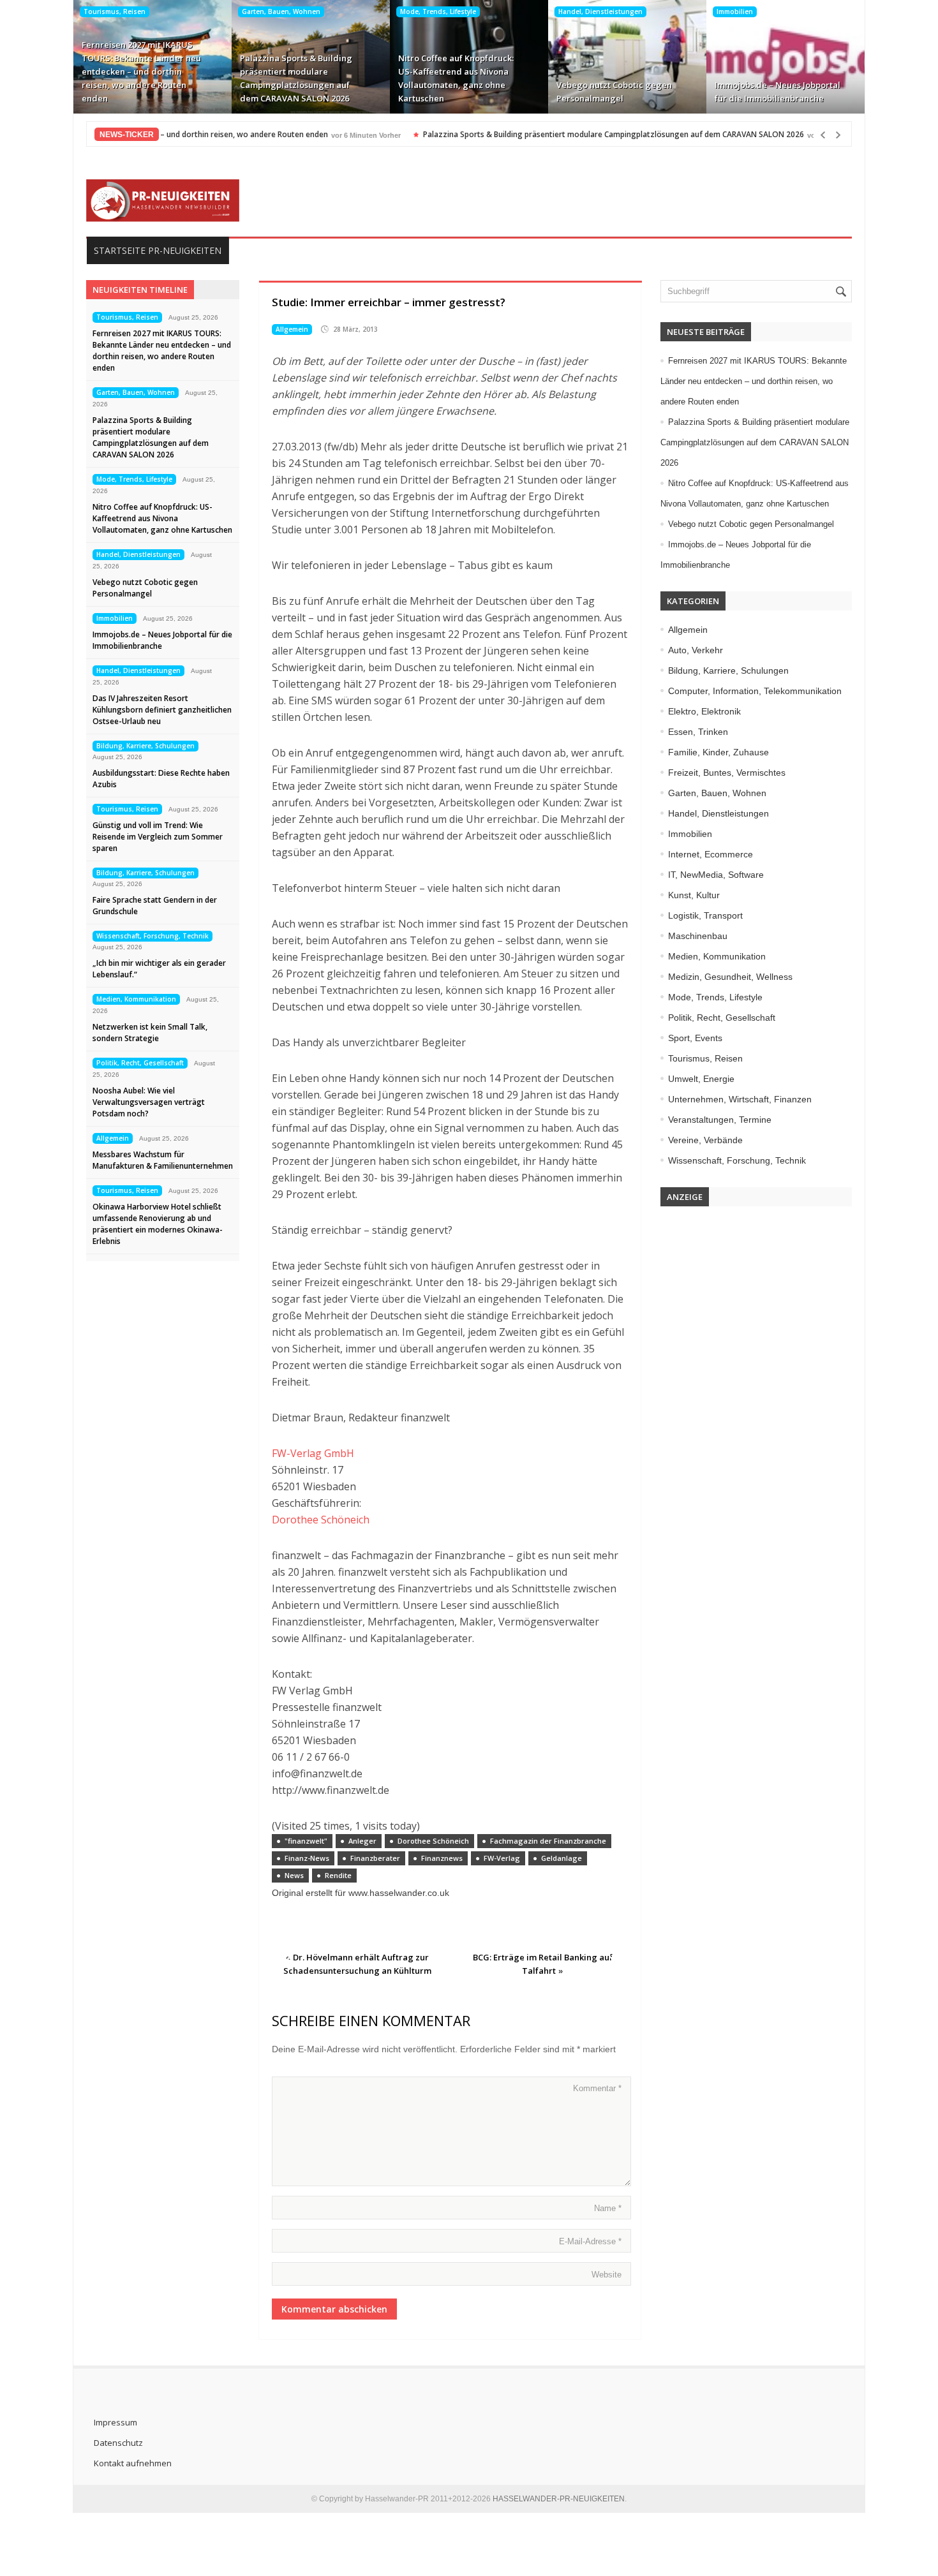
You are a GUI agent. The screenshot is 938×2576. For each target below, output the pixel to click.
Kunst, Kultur (694, 895)
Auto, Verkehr (696, 650)
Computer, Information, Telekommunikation (755, 691)
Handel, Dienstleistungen (600, 11)
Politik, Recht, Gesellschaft (140, 1063)
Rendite (338, 1875)
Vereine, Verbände (705, 1140)
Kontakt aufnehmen (133, 2463)
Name (608, 2208)
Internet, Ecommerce (711, 854)
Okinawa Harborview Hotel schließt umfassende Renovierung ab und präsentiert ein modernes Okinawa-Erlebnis (158, 1224)
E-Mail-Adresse (590, 2241)
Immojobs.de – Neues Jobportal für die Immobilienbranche (778, 92)
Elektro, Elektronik (704, 711)
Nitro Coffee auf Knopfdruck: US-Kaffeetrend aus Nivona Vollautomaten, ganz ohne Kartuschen (456, 78)
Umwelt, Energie (701, 1079)
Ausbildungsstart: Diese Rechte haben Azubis (161, 779)
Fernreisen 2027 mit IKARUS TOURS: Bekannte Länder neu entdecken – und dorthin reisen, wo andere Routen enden (141, 71)
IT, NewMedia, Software (716, 875)
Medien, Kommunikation (136, 999)
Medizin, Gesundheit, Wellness (730, 977)
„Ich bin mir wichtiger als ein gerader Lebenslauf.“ (159, 969)
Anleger (362, 1841)
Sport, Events (695, 1038)
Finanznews (442, 1858)
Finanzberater (375, 1858)
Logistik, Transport (705, 915)
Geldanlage (562, 1858)
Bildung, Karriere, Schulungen (145, 746)
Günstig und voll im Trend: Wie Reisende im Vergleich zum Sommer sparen (158, 837)
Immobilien (735, 11)
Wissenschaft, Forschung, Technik (153, 936)
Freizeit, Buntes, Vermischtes (727, 773)
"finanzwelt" (306, 1841)
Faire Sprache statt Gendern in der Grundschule (155, 906)
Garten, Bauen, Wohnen (281, 11)
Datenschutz (118, 2443)
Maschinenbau (698, 936)
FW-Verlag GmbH (313, 1453)
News (294, 1875)
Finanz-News (307, 1858)
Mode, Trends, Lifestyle (438, 11)
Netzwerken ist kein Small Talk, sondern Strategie (150, 1033)
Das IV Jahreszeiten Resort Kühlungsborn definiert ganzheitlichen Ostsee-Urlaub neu (162, 710)
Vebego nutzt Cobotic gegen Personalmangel (614, 92)
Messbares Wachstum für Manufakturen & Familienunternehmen (163, 1160)
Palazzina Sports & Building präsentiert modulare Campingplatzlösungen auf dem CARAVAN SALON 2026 (296, 78)
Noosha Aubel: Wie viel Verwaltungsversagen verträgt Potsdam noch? (149, 1102)
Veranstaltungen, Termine (720, 1120)
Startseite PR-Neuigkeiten (158, 250)
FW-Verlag (502, 1858)
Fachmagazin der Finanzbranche (548, 1841)
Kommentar (597, 2088)
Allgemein (113, 1138)
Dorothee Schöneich (321, 1520)
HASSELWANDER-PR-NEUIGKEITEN (559, 2499)
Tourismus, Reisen (115, 11)
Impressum (115, 2422)
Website (607, 2275)
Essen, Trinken (698, 732)
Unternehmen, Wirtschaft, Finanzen (740, 1099)
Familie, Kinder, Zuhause (718, 752)
